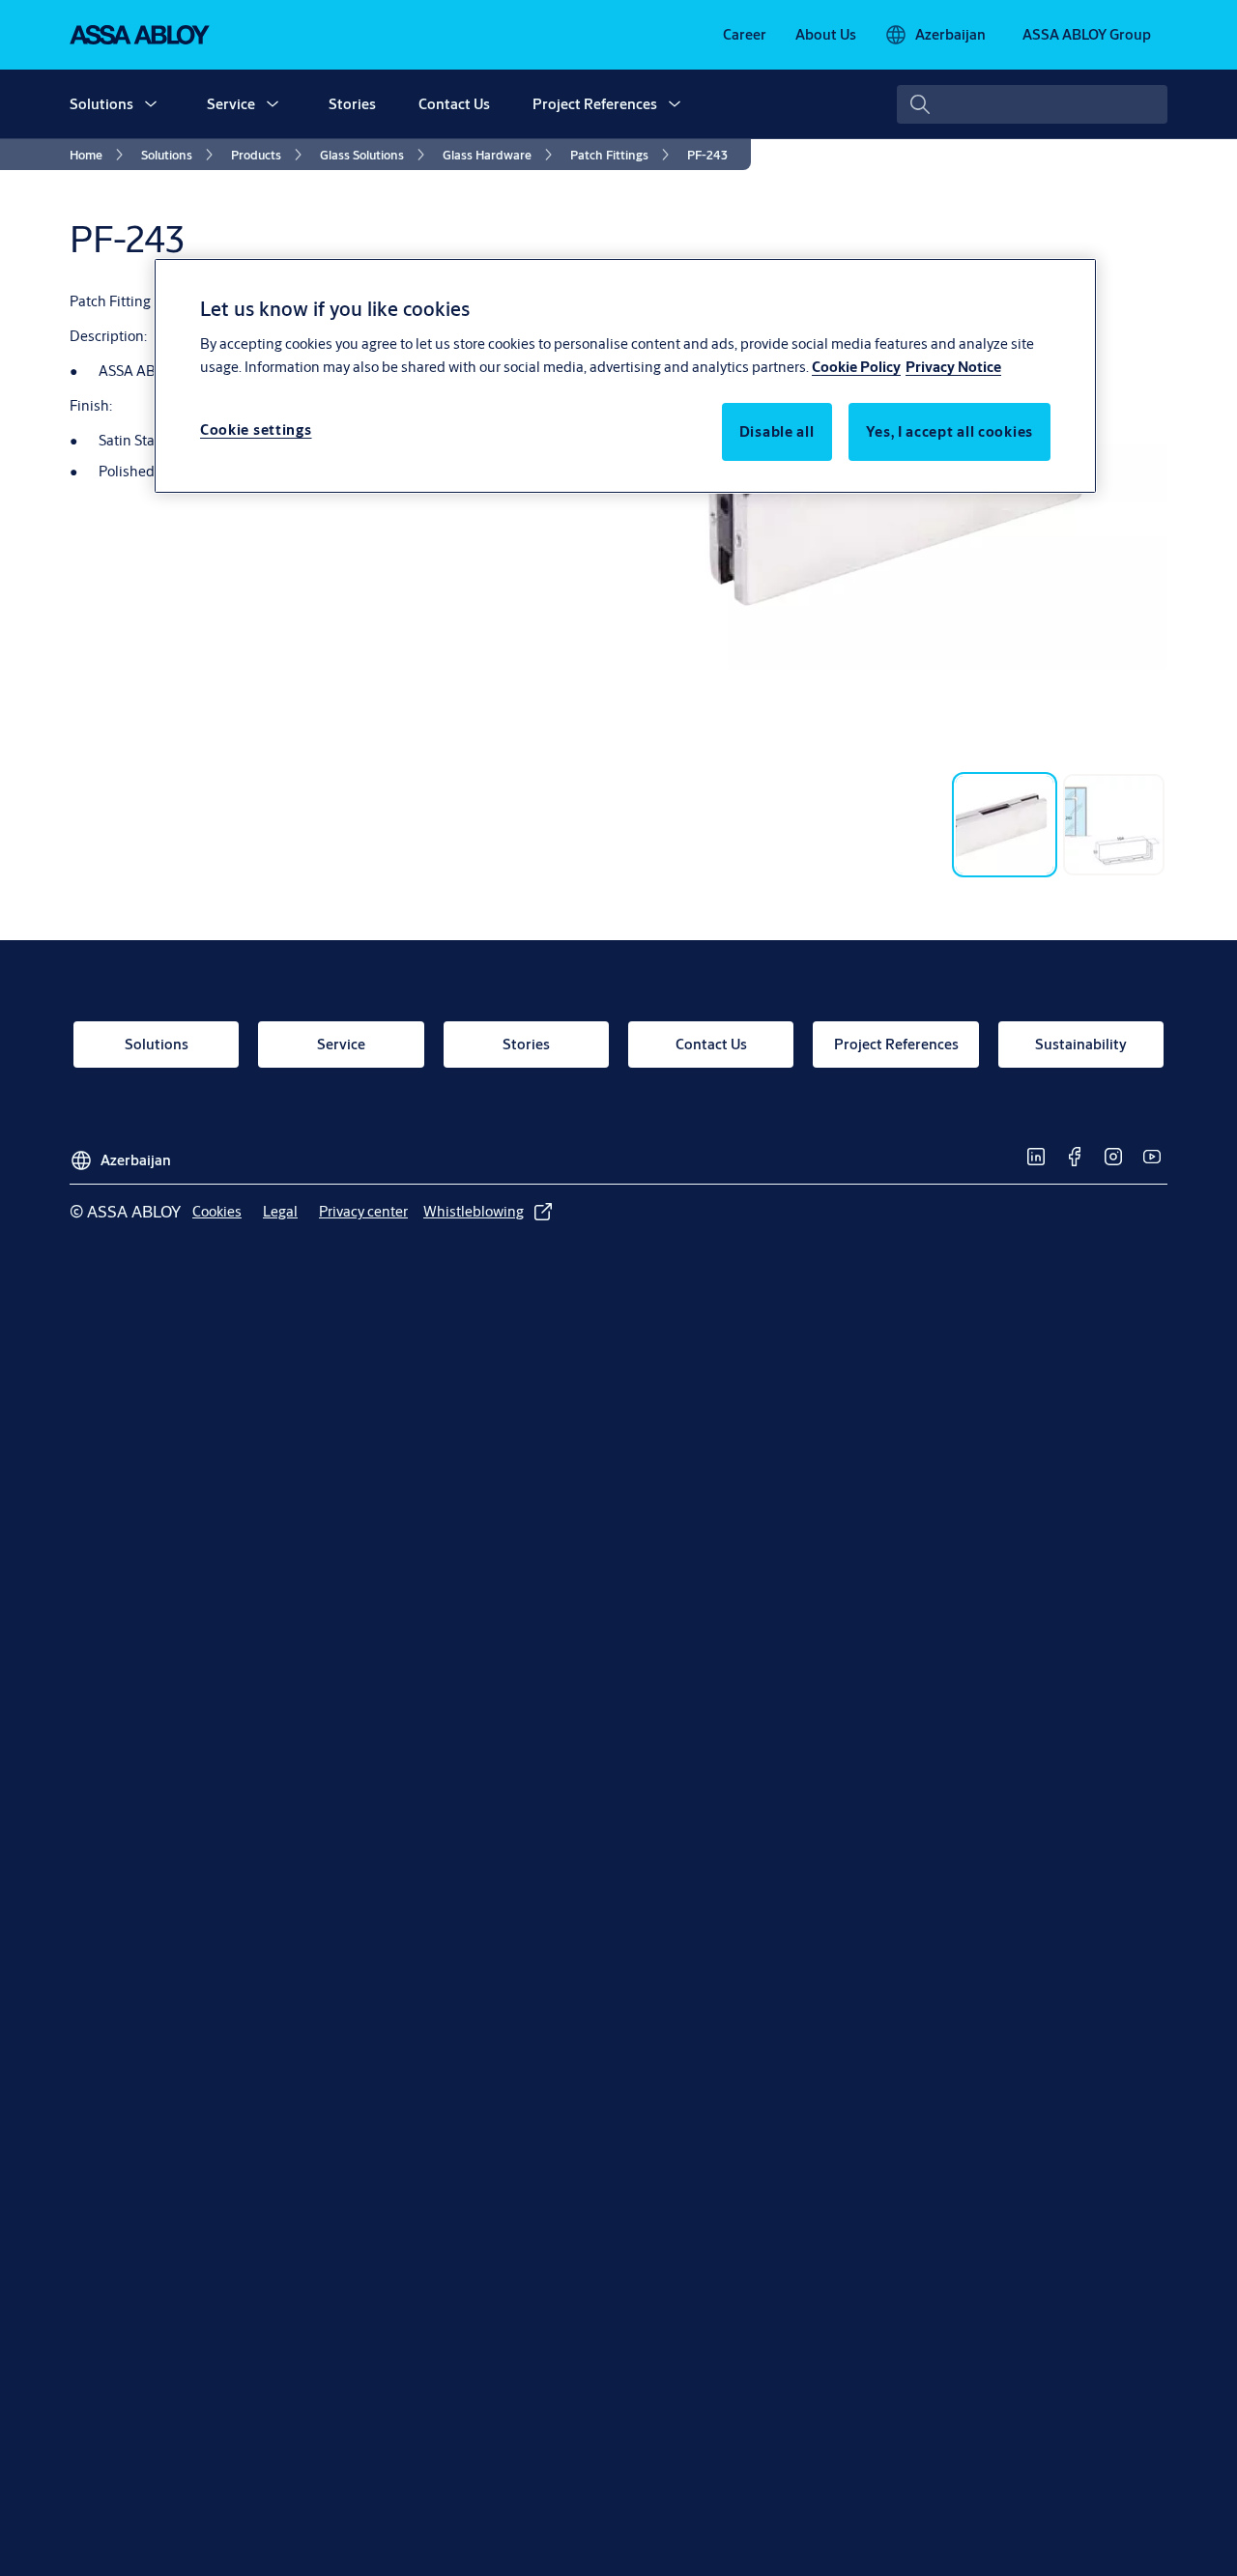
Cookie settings (256, 429)
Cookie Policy (856, 366)
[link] (745, 35)
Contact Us (454, 104)
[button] (151, 104)
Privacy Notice (953, 366)
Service (231, 104)
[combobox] (1032, 104)
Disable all (777, 430)
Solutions (101, 104)
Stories (352, 104)
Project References (595, 104)
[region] (625, 376)
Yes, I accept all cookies (950, 430)
